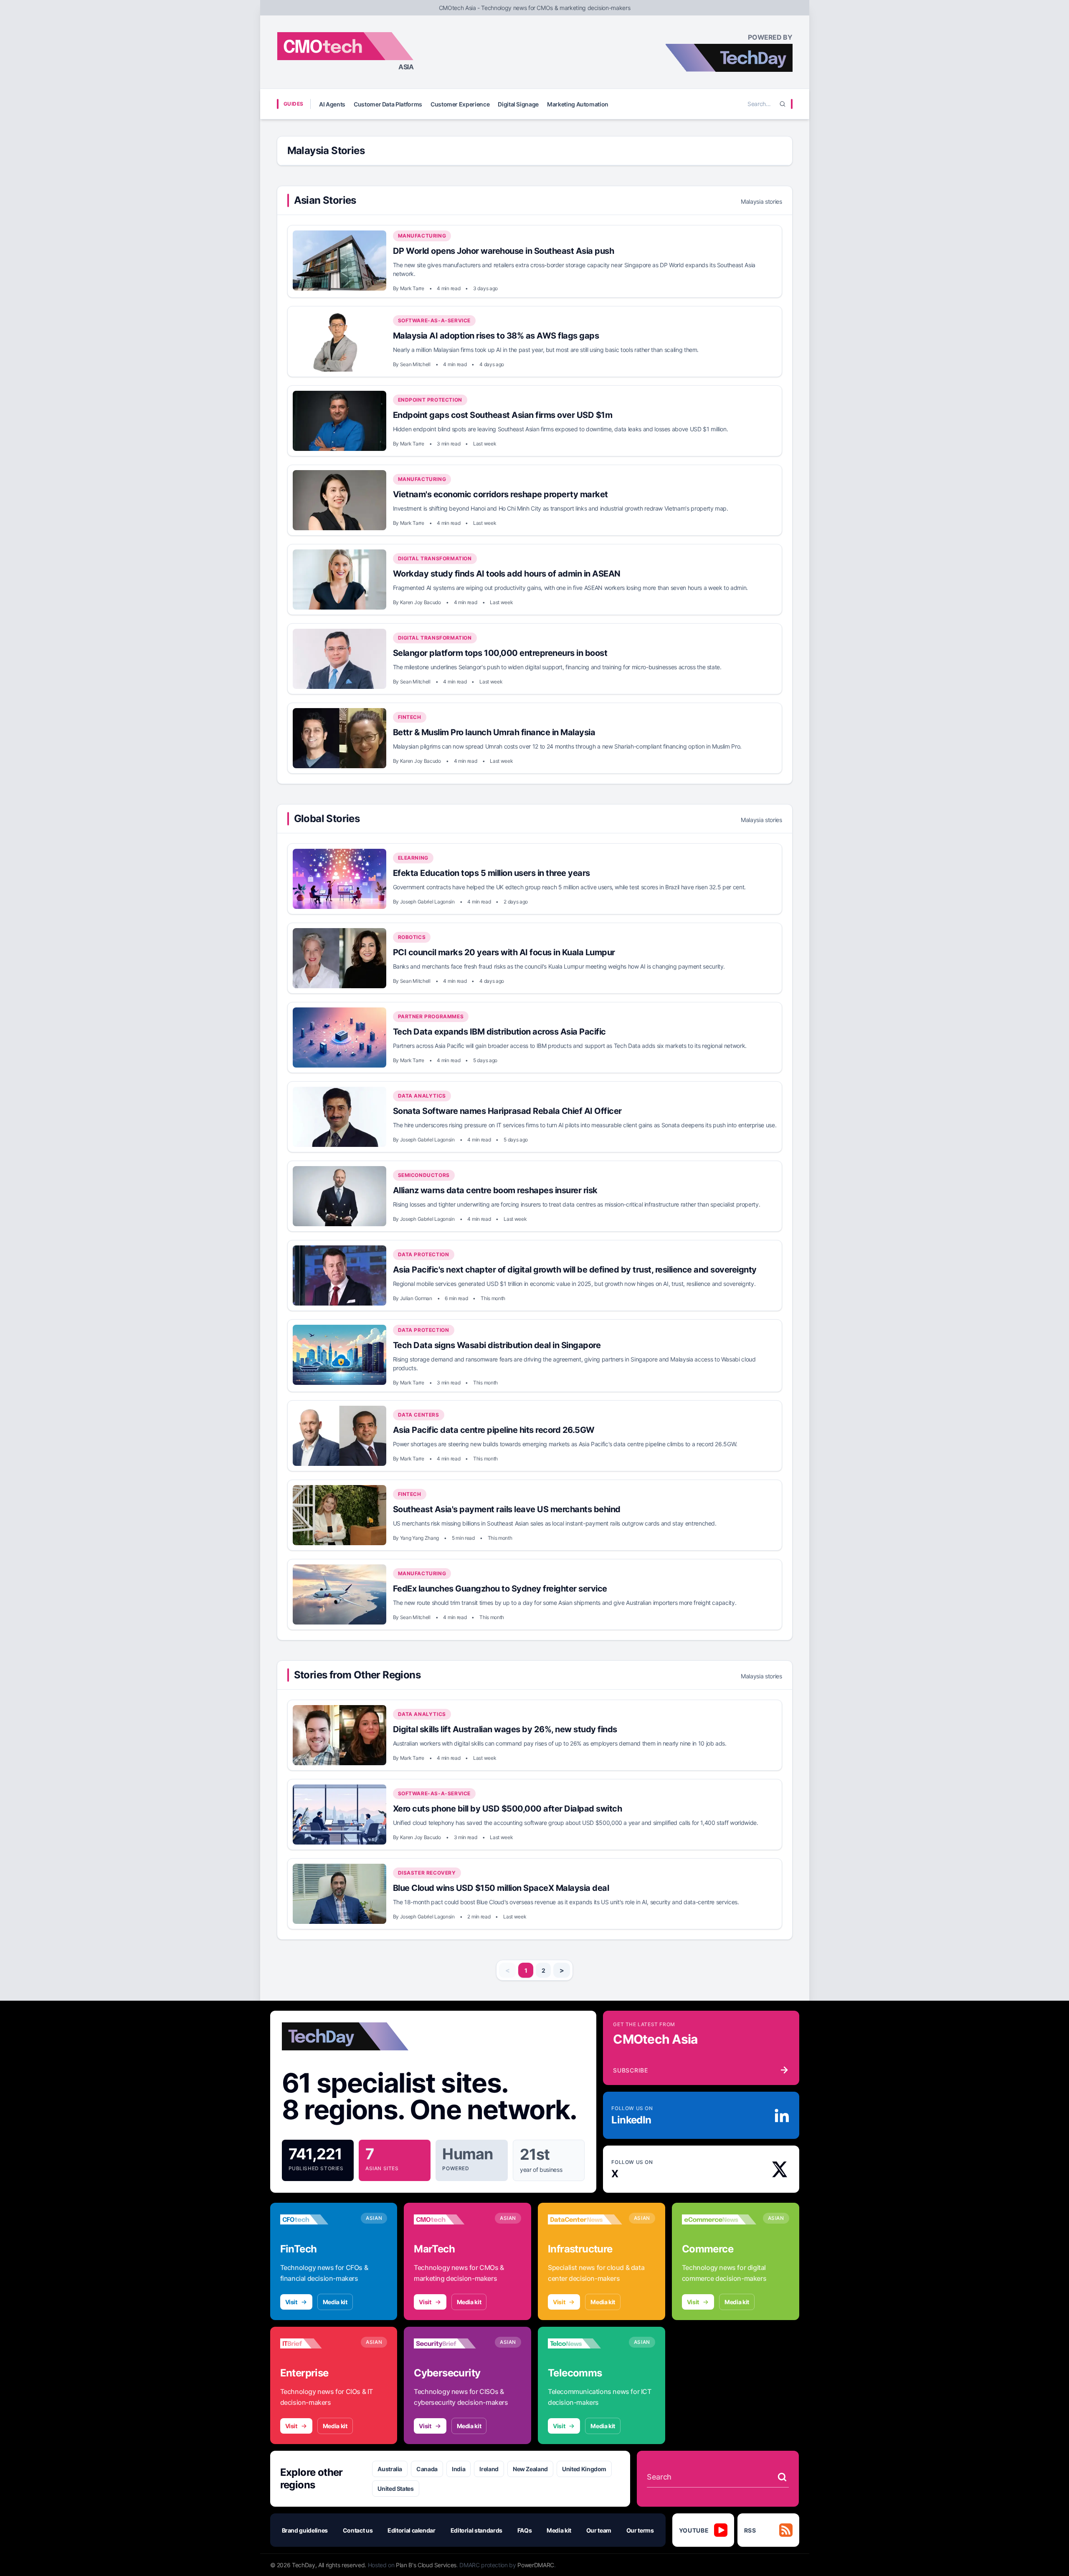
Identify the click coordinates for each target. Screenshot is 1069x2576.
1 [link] (526, 1970)
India (459, 2469)
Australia (390, 2469)
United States (395, 2489)
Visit (291, 2302)
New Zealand (530, 2469)
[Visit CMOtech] (451, 2219)
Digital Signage (518, 104)
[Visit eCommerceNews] (719, 2219)
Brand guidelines (305, 2530)
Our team (599, 2530)
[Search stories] (782, 2477)
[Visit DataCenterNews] (585, 2219)
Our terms (640, 2530)
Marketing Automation (578, 104)
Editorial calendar (412, 2530)
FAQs (525, 2530)
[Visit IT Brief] (317, 2343)
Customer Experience (460, 104)
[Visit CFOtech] (317, 2219)
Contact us (358, 2530)
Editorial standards (476, 2530)
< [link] (508, 1970)
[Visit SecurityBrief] (451, 2343)
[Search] (783, 104)
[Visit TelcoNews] (585, 2343)
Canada (427, 2469)
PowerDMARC (536, 2565)
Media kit (335, 2302)
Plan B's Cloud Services (426, 2565)
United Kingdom (584, 2469)
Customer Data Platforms (388, 104)
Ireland (489, 2469)
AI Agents (332, 104)
